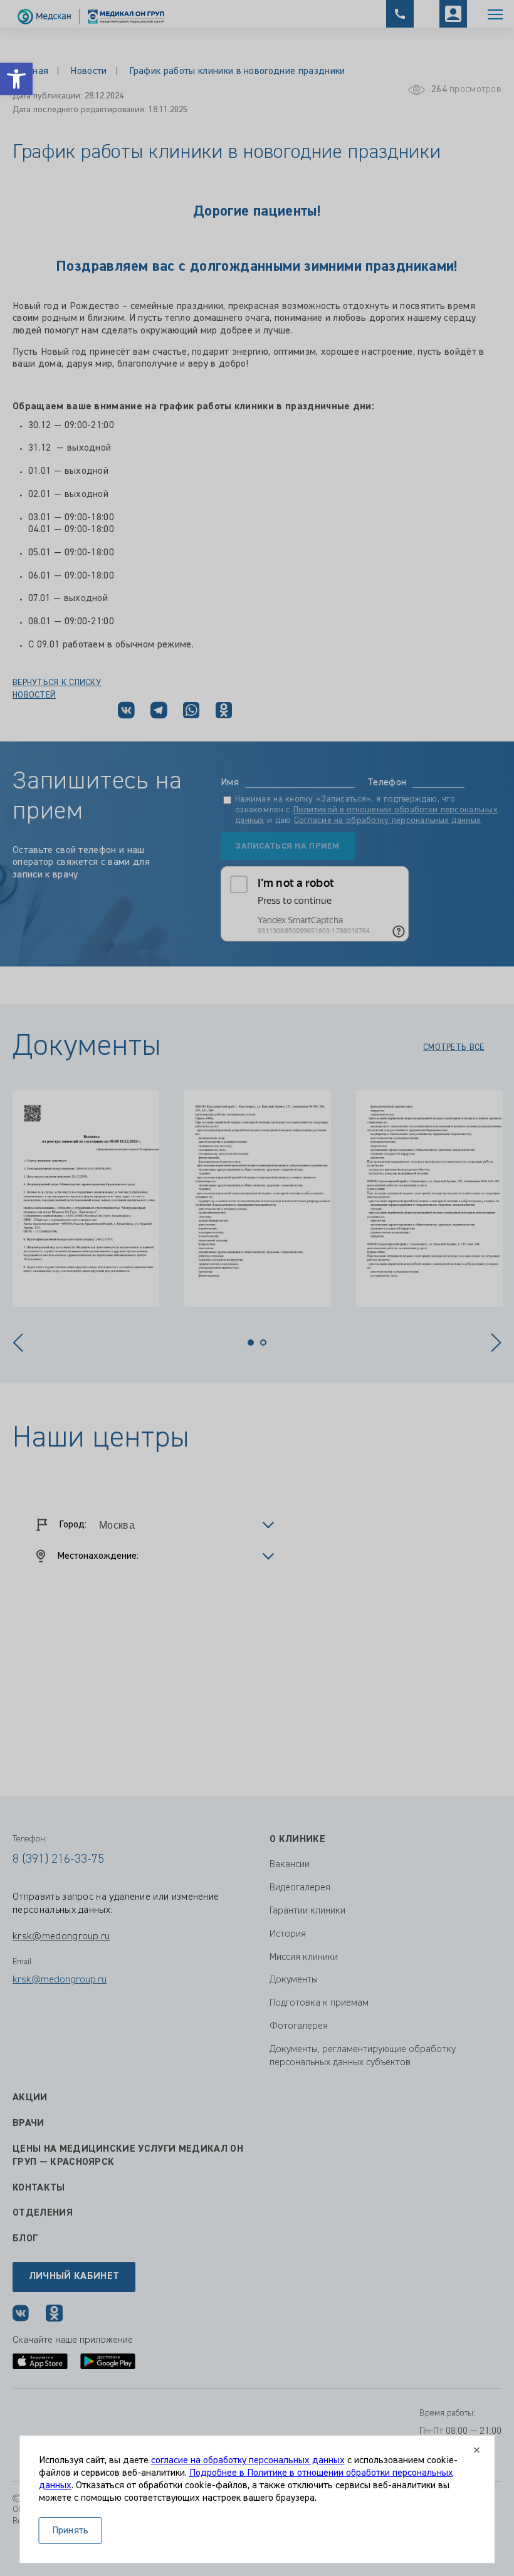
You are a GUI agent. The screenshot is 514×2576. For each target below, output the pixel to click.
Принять (71, 2531)
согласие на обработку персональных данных (248, 2461)
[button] (16, 79)
